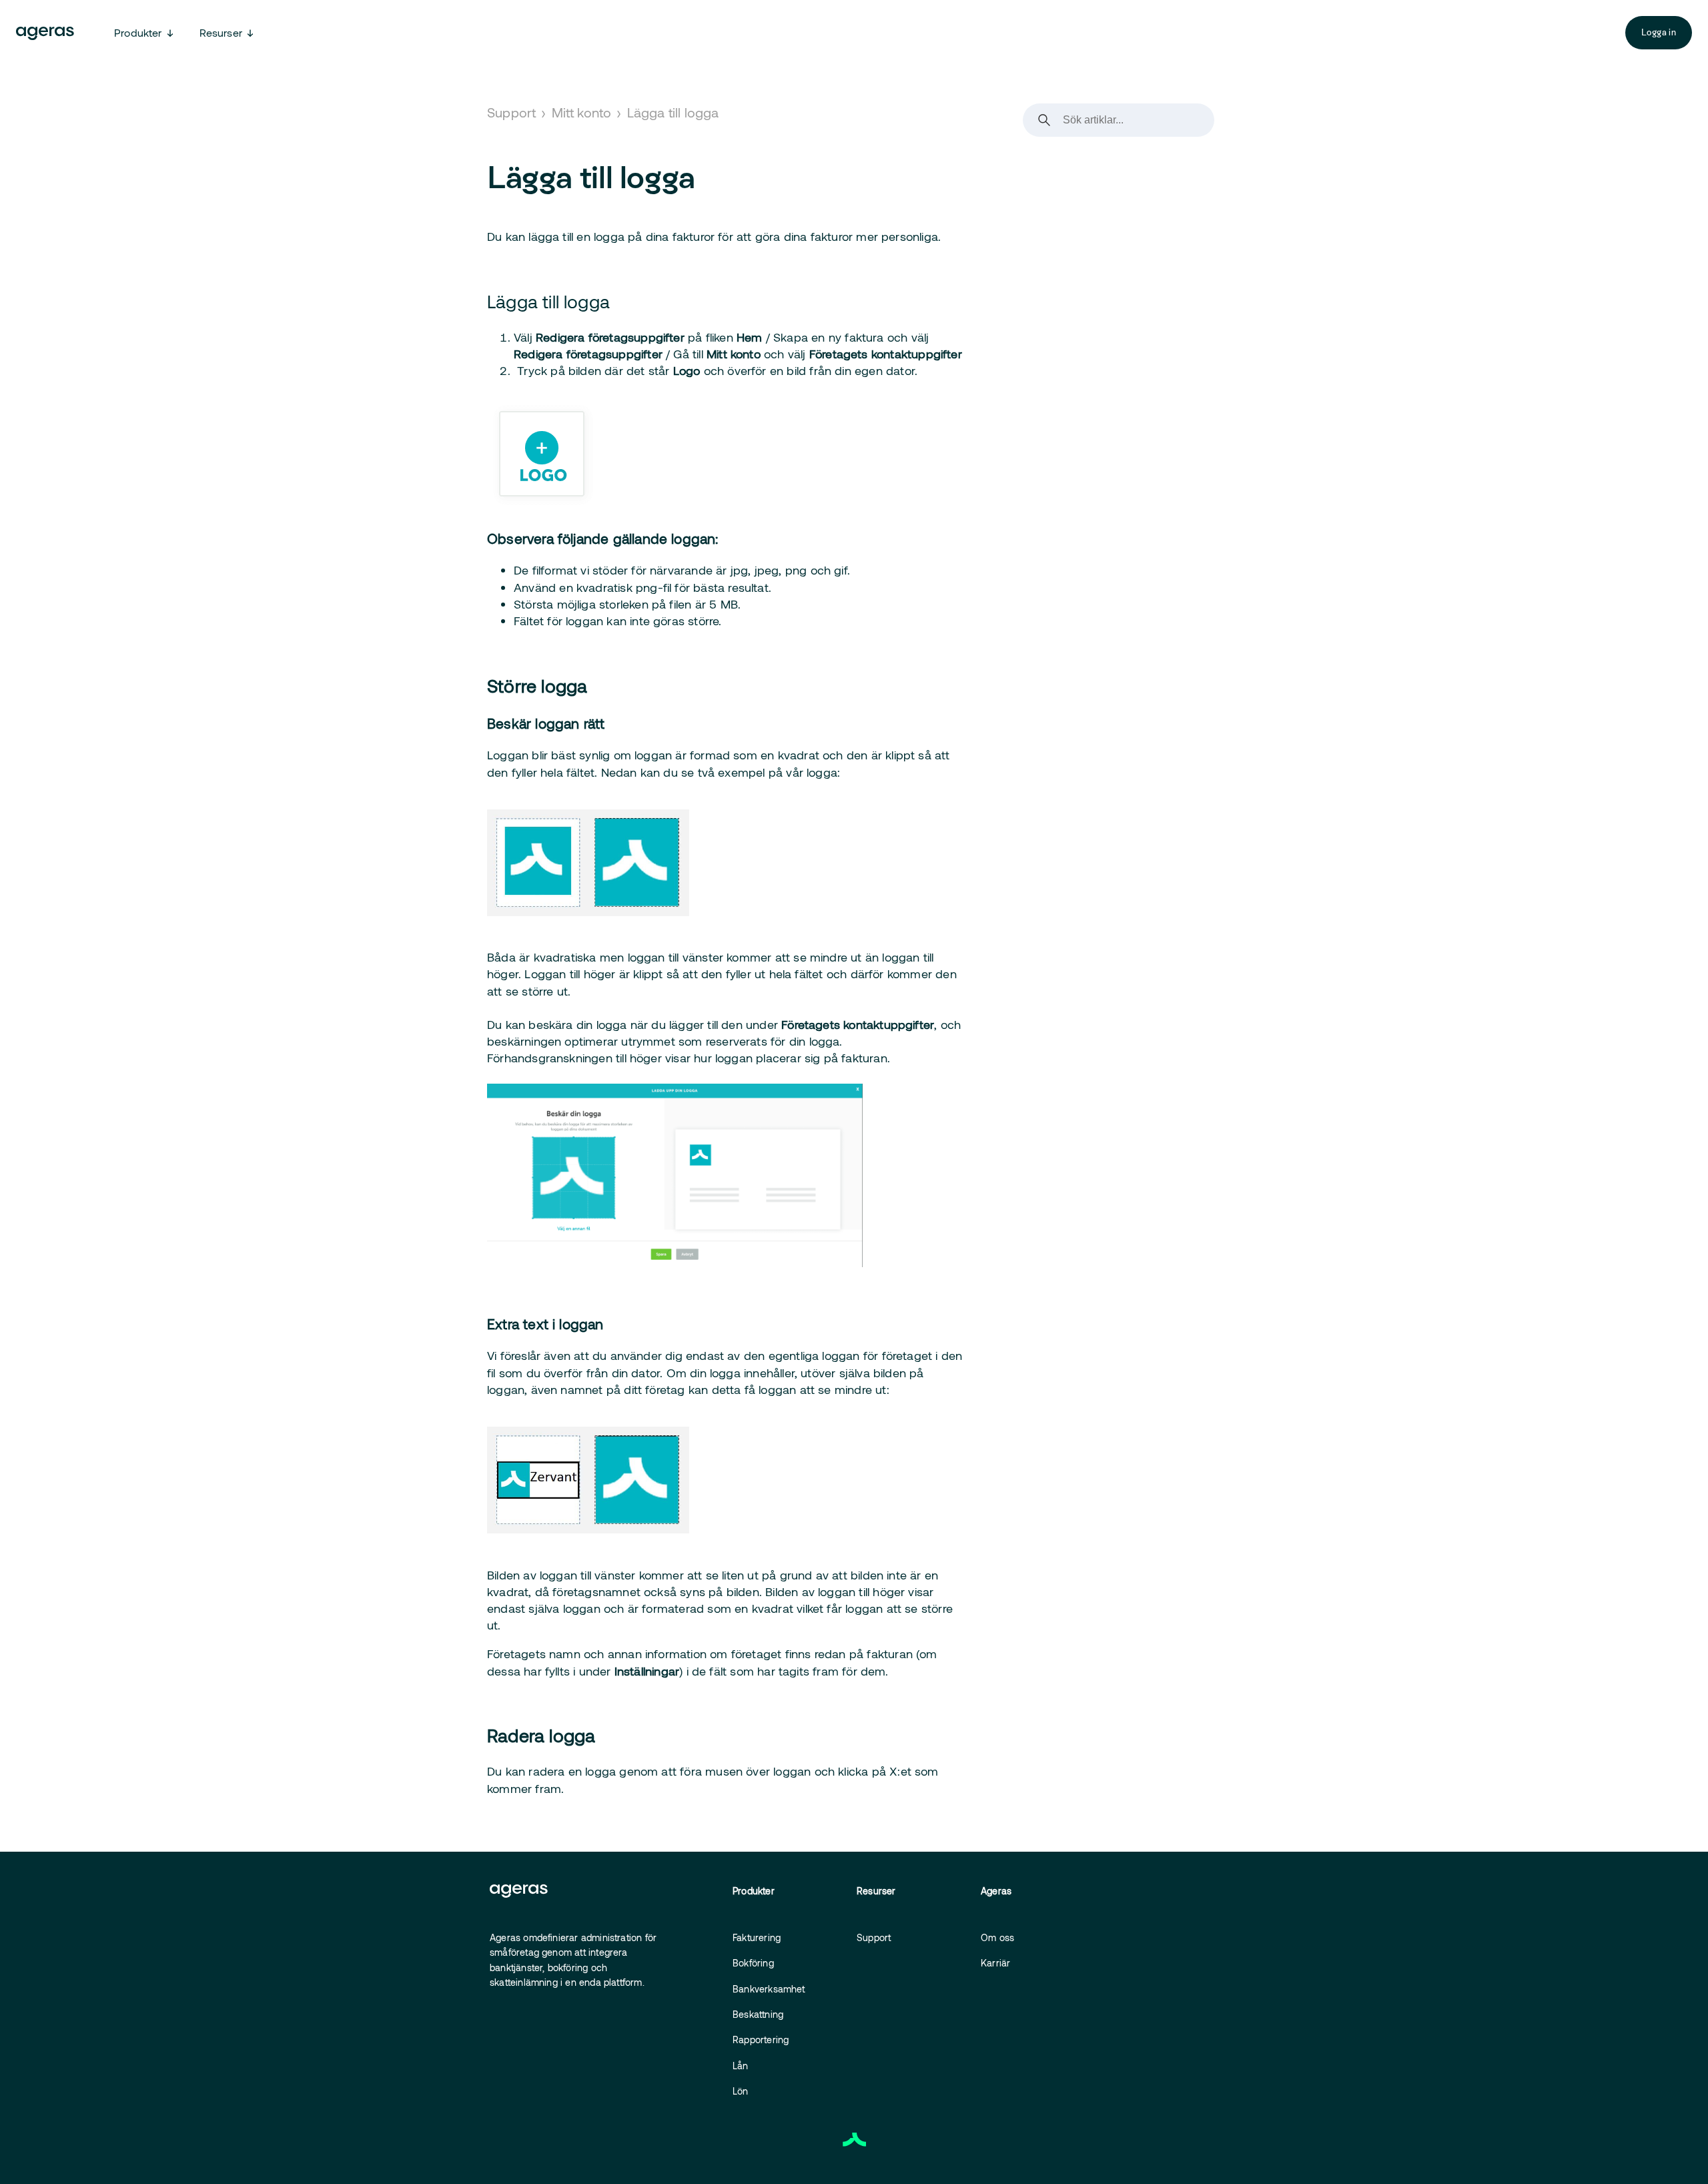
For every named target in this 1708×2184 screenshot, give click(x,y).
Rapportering (761, 2040)
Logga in (1659, 32)
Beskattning (758, 2014)
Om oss (997, 1937)
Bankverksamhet (769, 1989)
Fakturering (757, 1937)
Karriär (995, 1963)
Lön (741, 2091)
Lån (741, 2066)
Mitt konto (582, 112)
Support (511, 112)
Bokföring (753, 1963)
